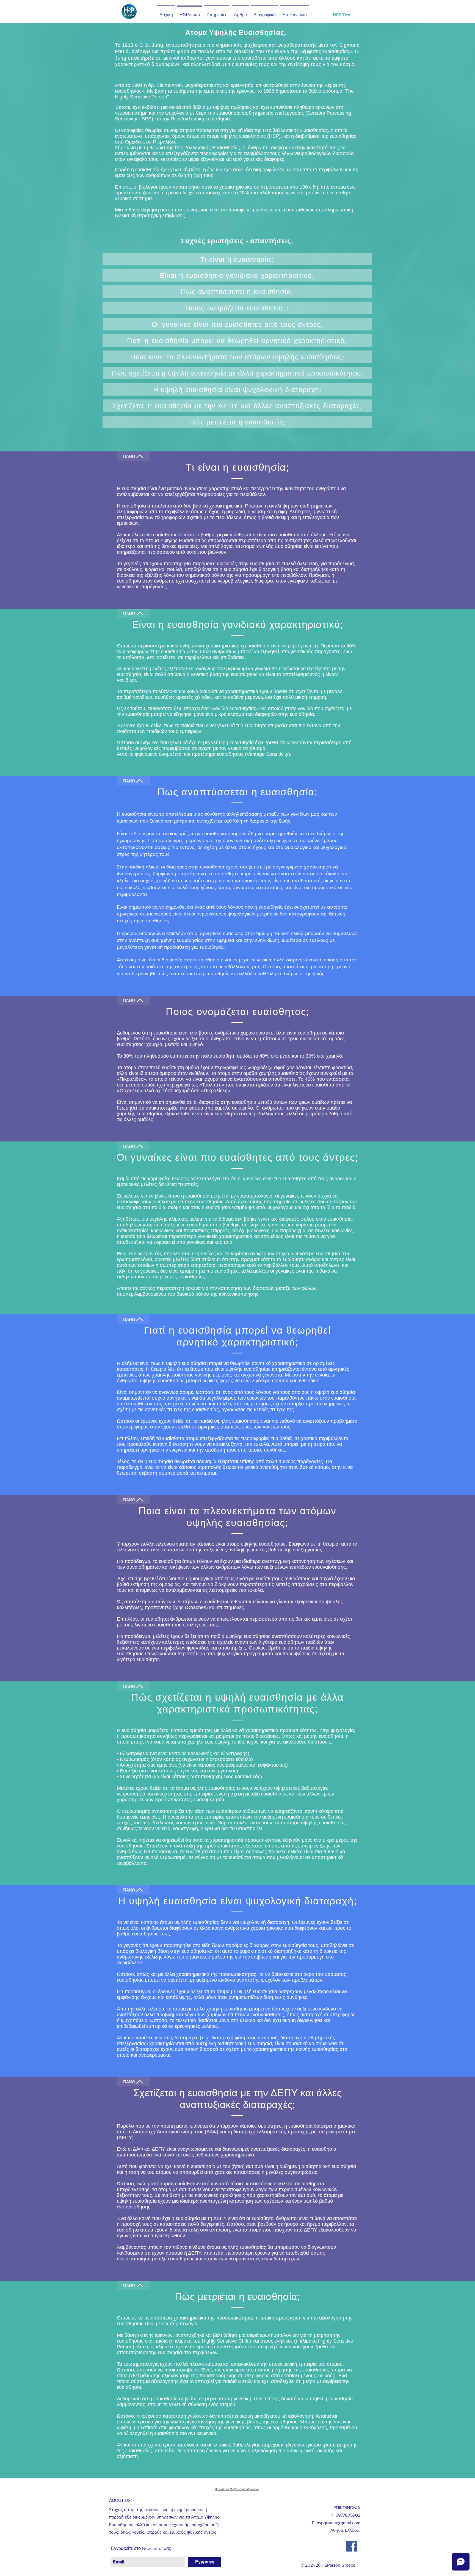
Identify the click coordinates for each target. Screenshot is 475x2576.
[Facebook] (352, 2546)
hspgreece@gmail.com (339, 2523)
